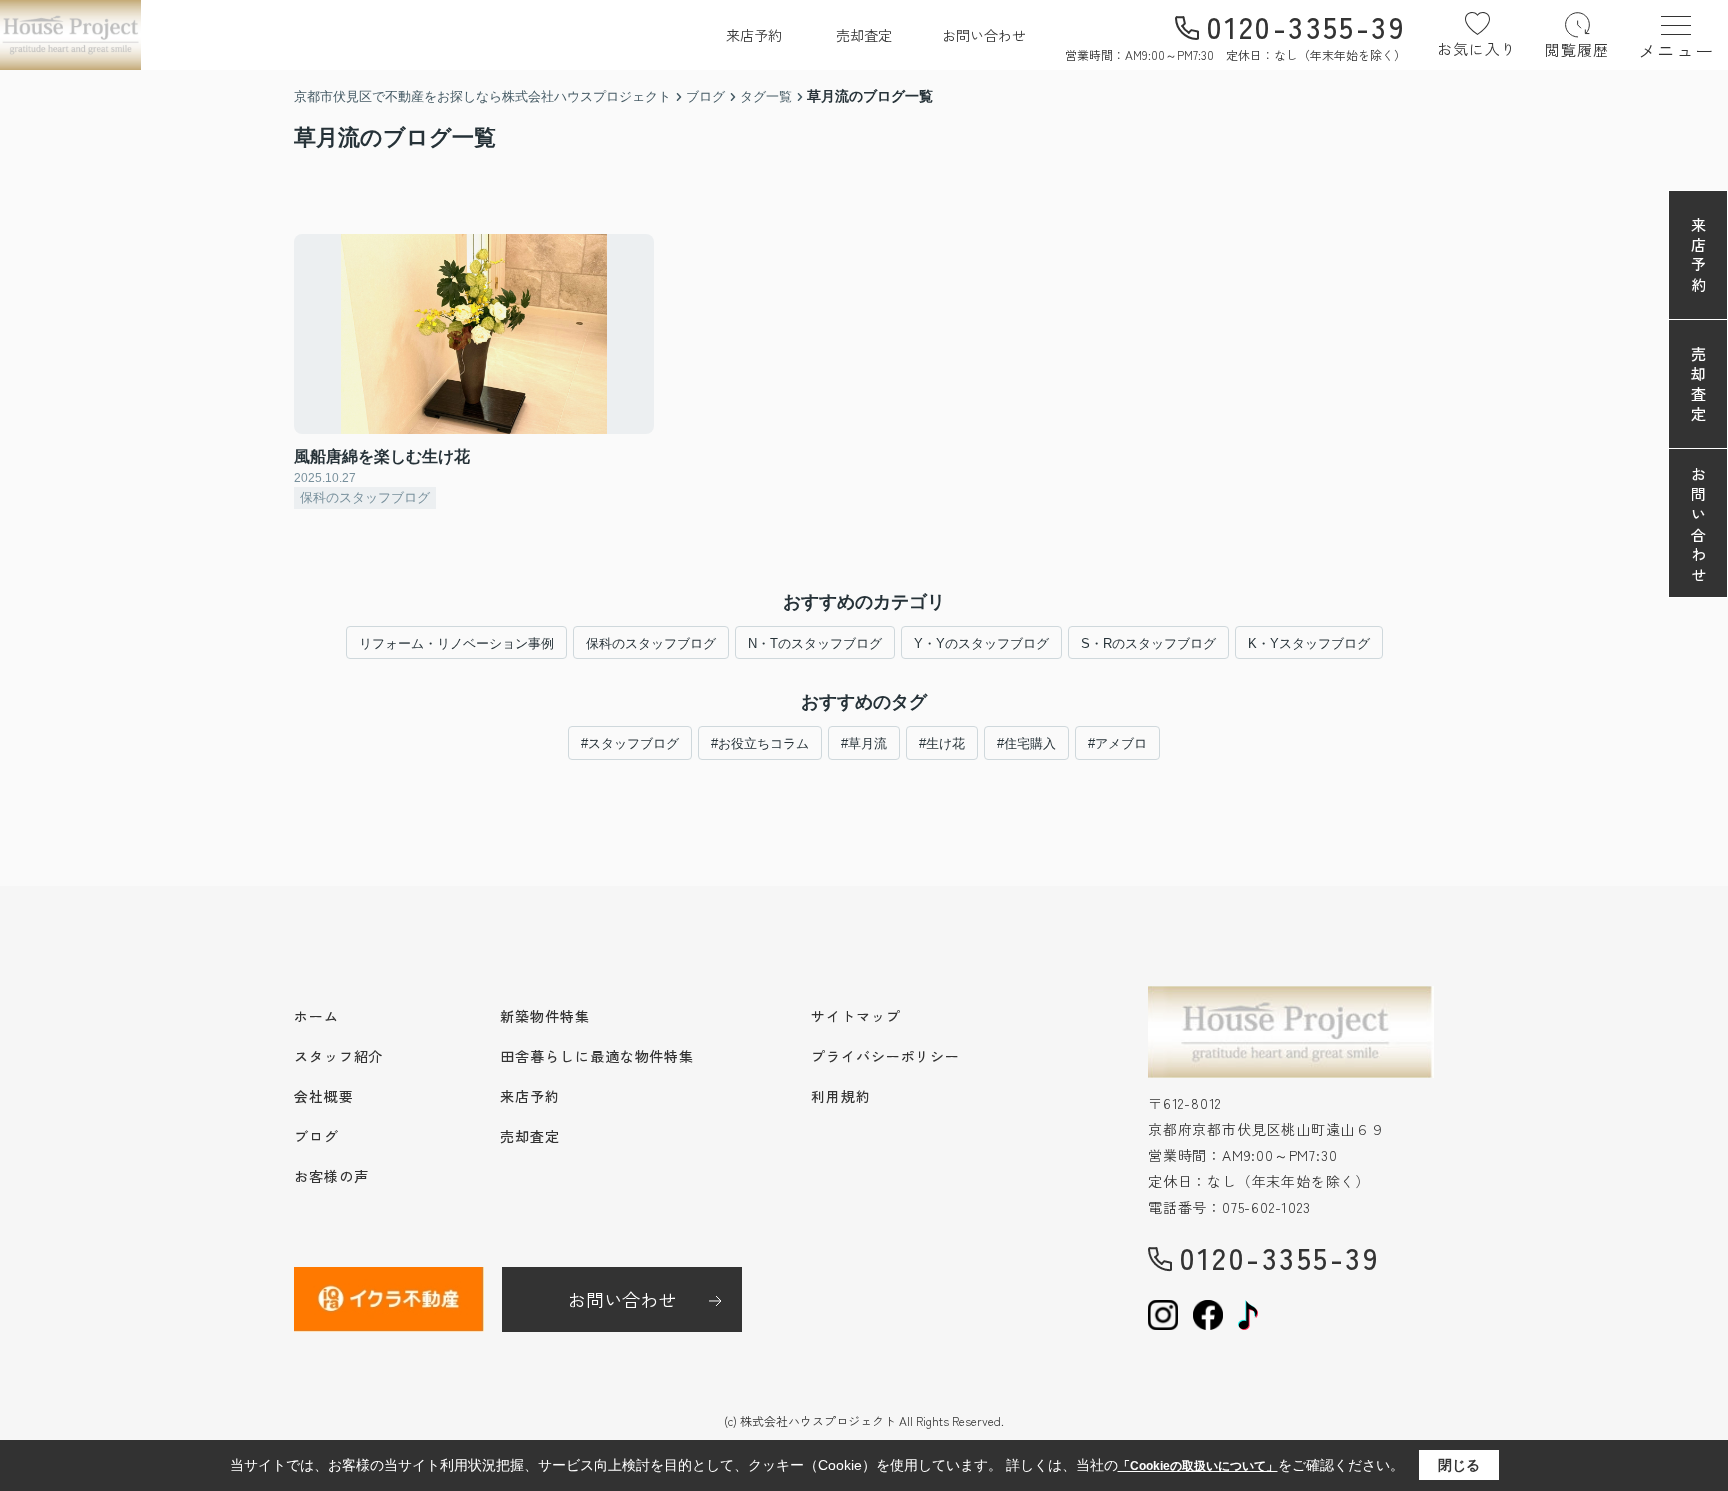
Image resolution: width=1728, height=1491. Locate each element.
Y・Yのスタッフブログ (981, 643)
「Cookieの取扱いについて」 (1198, 1466)
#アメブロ (1117, 743)
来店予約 (754, 35)
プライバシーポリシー (885, 1056)
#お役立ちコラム (760, 743)
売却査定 (864, 35)
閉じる (1459, 1465)
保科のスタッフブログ (651, 643)
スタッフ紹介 (338, 1056)
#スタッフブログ (630, 743)
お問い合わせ (984, 35)
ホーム (316, 1016)
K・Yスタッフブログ (1309, 643)
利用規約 (841, 1096)
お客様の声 (331, 1176)
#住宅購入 (1026, 743)
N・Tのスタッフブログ (815, 643)
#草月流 (864, 743)
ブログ (316, 1136)
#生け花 (942, 743)
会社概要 (324, 1096)
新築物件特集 (544, 1016)
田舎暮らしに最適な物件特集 (597, 1056)
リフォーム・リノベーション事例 (456, 643)
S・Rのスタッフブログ (1148, 643)
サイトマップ (855, 1016)
